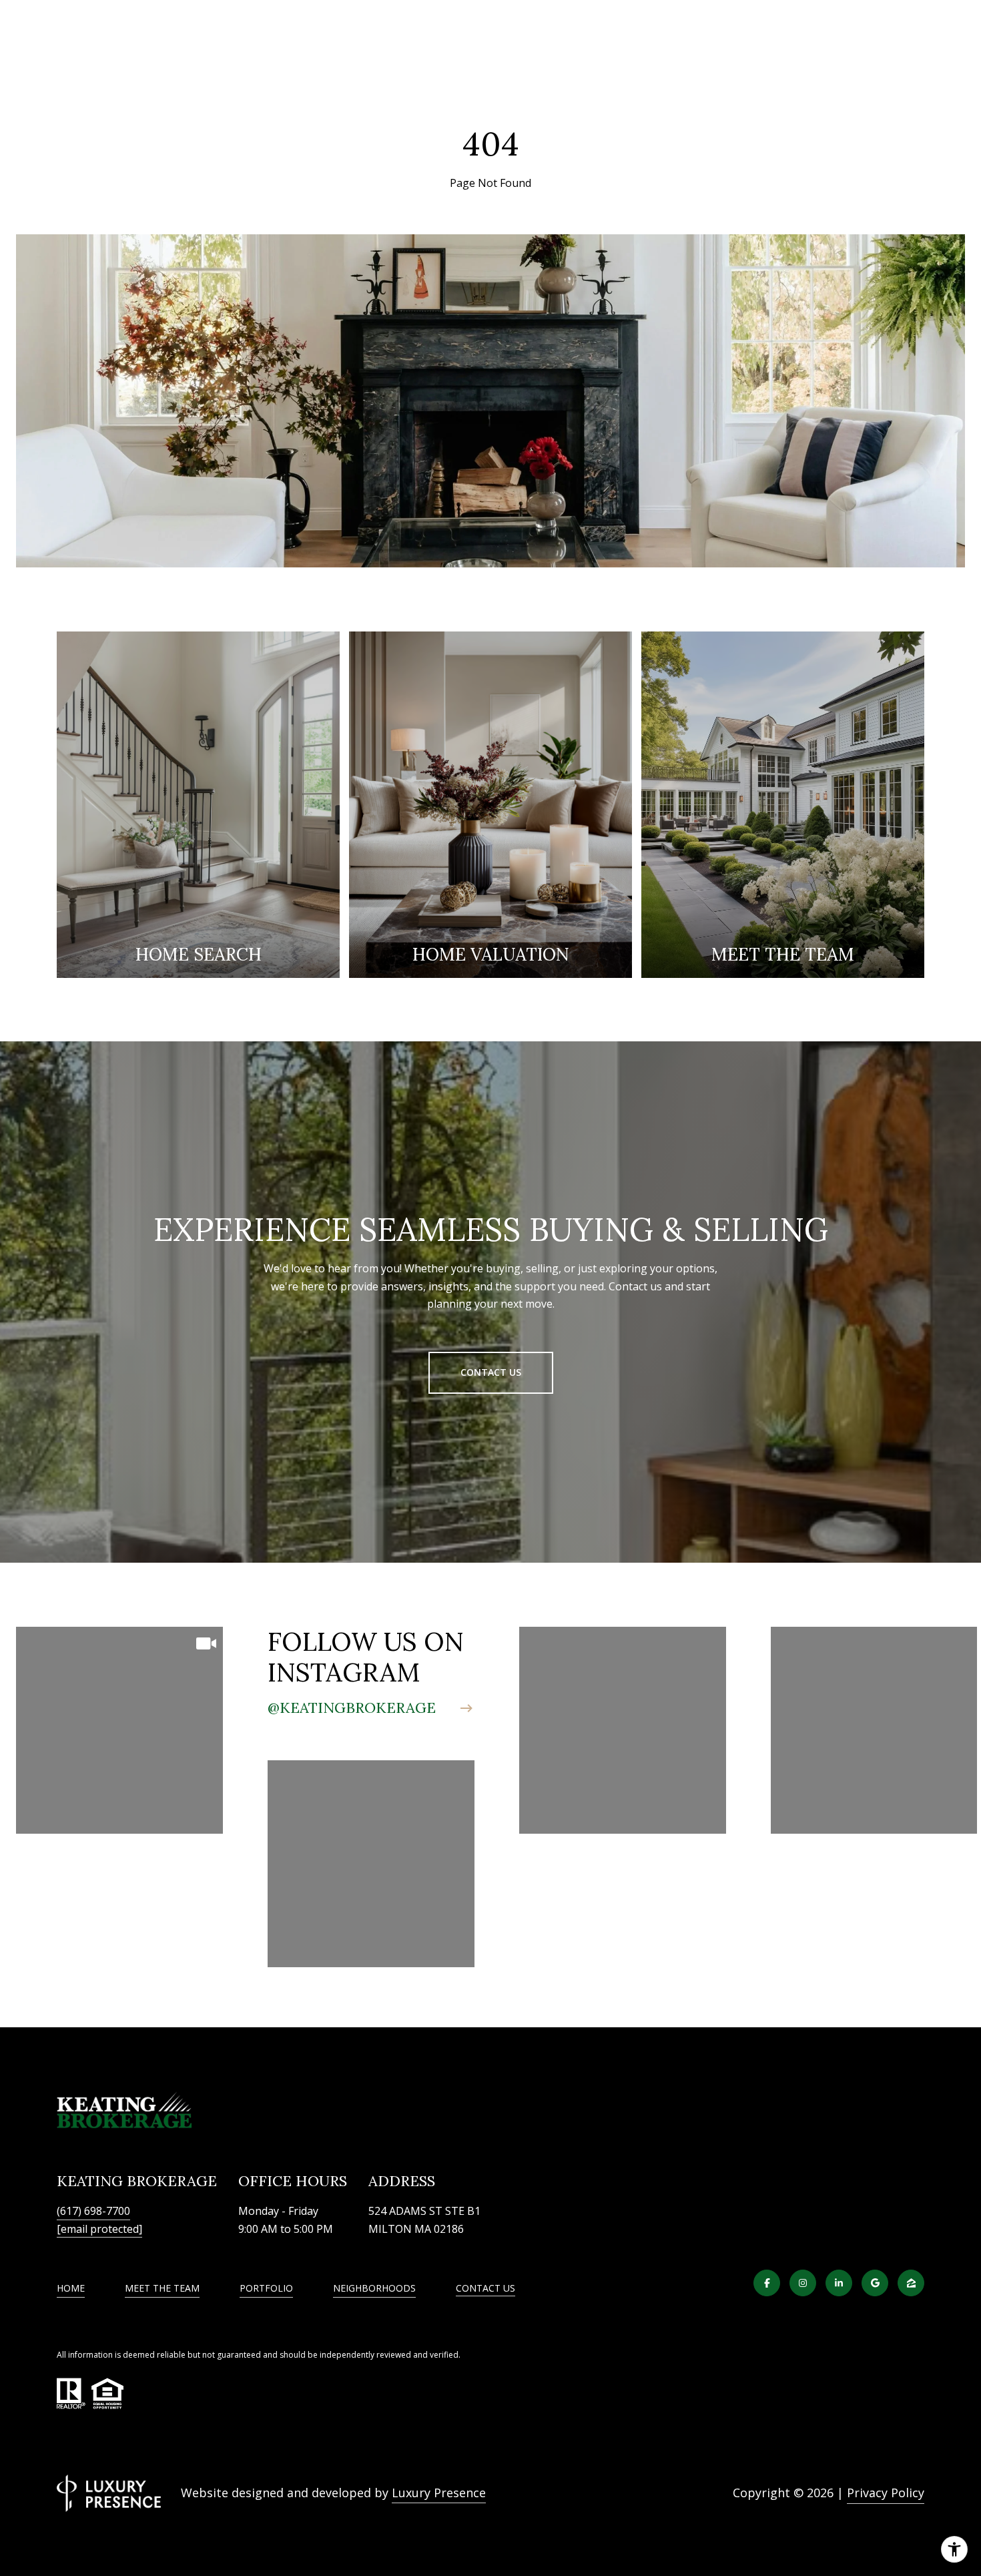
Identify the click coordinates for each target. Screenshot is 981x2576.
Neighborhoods (374, 2288)
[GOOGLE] (875, 2283)
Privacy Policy (886, 2493)
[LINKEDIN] (839, 2283)
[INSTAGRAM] (803, 2283)
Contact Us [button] (491, 1372)
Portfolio (266, 2288)
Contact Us (485, 2289)
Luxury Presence (439, 2493)
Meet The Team (162, 2288)
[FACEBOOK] (767, 2283)
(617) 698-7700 (93, 2211)
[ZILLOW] (911, 2283)
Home (71, 2288)
